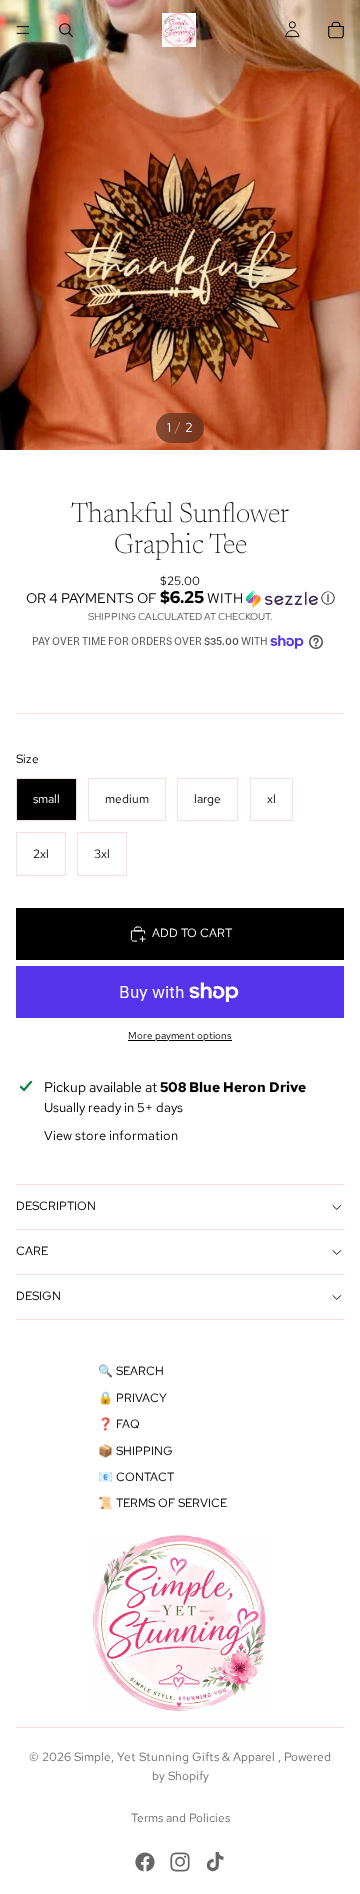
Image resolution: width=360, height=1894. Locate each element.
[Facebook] (145, 1862)
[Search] (66, 30)
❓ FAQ (119, 1424)
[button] (180, 598)
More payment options (180, 1035)
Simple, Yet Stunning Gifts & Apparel (176, 1757)
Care (32, 1251)
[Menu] (23, 30)
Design (38, 1296)
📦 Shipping (135, 1451)
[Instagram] (180, 1862)
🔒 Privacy (132, 1398)
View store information (111, 1135)
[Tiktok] (215, 1862)
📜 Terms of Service (162, 1503)
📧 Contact (136, 1477)
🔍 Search (131, 1371)
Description (56, 1206)
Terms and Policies (180, 1818)
